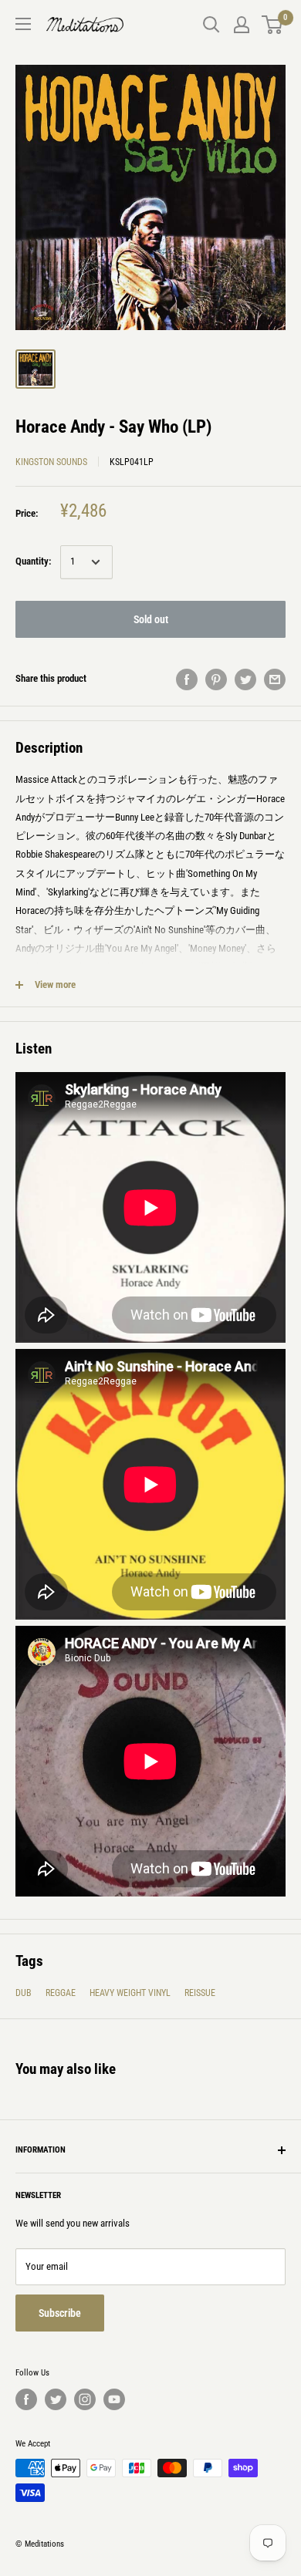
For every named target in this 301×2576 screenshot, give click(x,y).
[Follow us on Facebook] (26, 2399)
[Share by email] (275, 679)
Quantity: (33, 561)
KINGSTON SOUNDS (51, 462)
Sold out (151, 619)
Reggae (61, 1993)
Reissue (200, 1993)
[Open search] (211, 25)
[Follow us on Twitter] (56, 2399)
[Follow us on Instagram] (85, 2399)
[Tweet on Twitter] (245, 679)
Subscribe (60, 2313)
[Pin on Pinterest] (216, 679)
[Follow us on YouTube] (114, 2399)
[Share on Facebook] (187, 679)
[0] (273, 25)
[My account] (242, 25)
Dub (24, 1993)
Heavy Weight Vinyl (130, 1993)
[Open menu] (23, 24)
